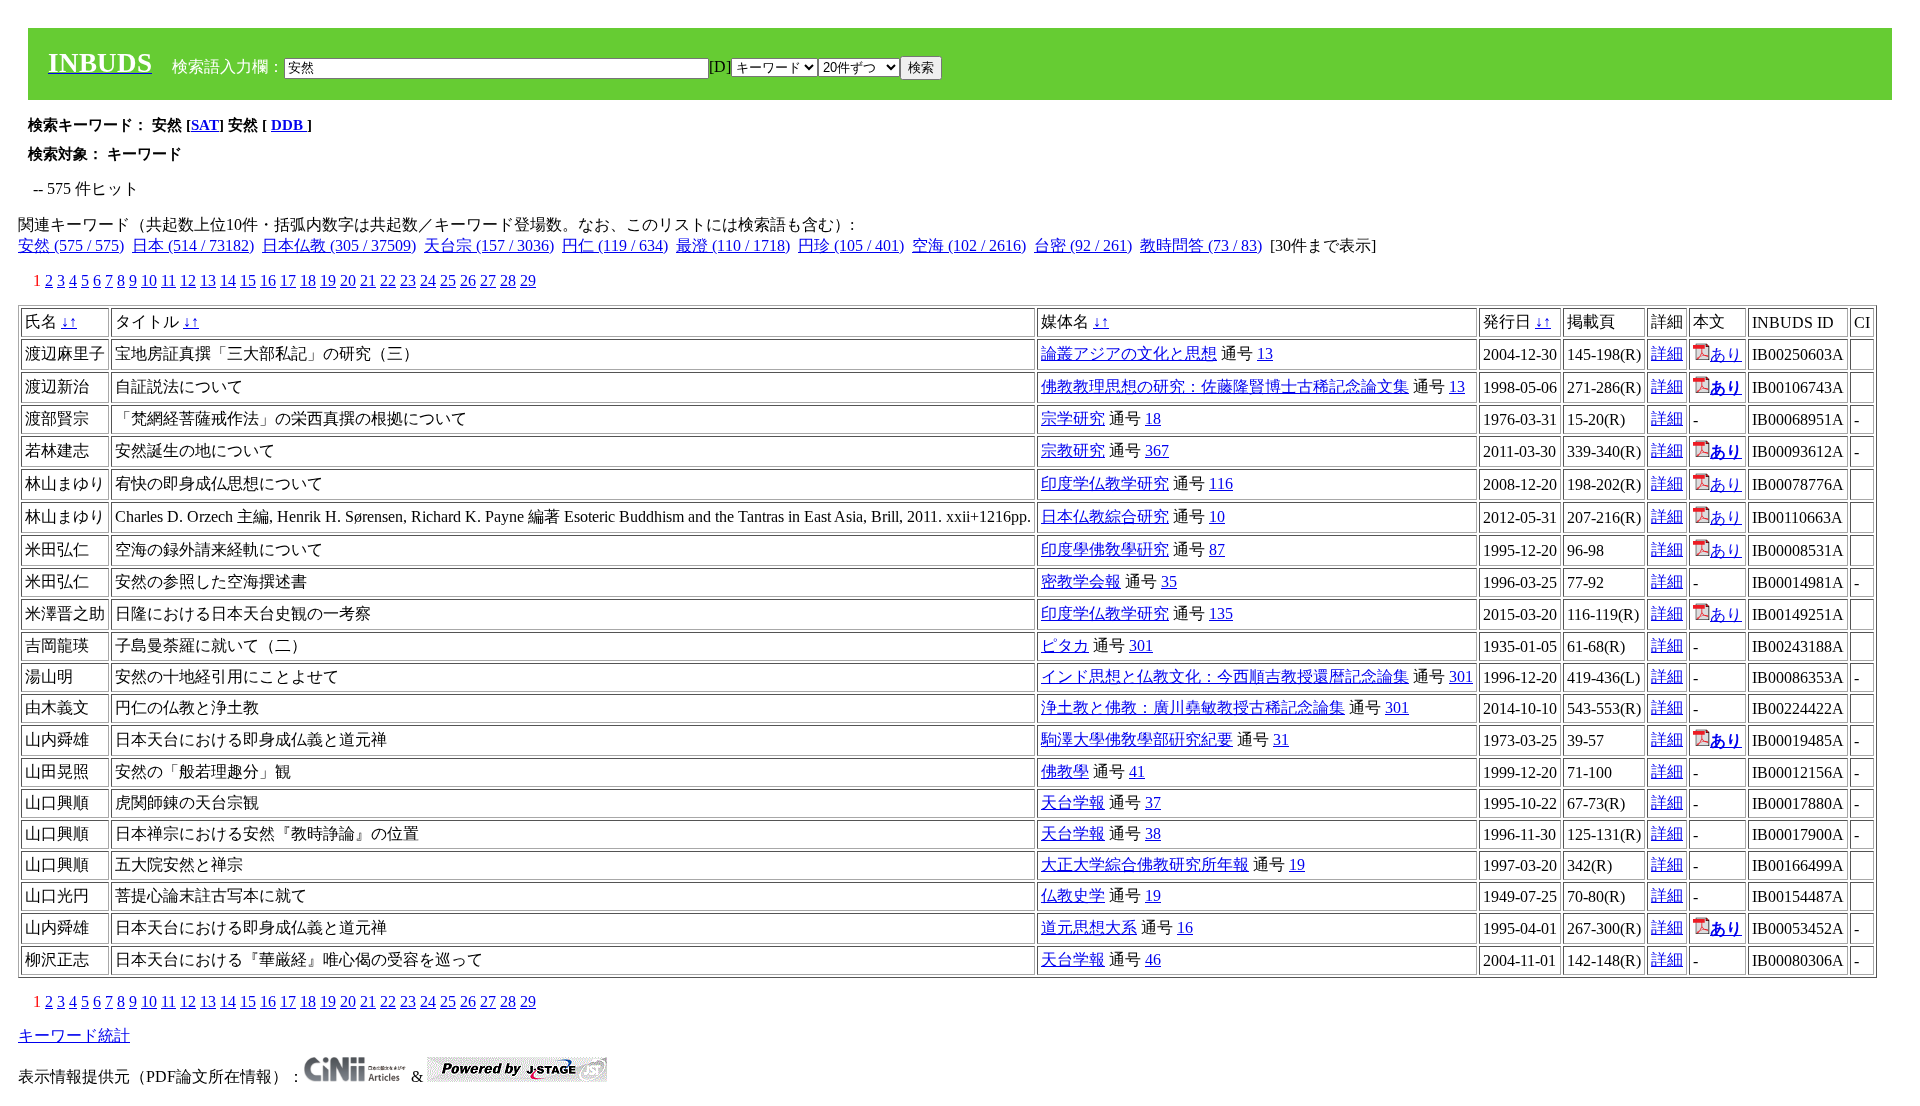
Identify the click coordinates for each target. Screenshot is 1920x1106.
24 (428, 280)
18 (308, 280)
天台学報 (1073, 802)
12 (188, 280)
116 (1221, 483)
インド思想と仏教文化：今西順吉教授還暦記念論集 (1225, 676)
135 (1221, 613)
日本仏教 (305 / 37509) (339, 245)
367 (1157, 450)
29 (528, 280)
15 (248, 280)
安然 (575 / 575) (71, 245)
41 (1137, 771)
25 (448, 280)
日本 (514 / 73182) (193, 245)
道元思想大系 (1089, 927)
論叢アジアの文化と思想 (1129, 353)
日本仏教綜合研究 (1105, 516)
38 (1153, 833)
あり (1726, 354)
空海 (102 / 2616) (969, 245)
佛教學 (1065, 771)
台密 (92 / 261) (1083, 245)
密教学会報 (1081, 581)
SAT (205, 125)
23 (408, 280)
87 (1217, 549)
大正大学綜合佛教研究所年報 (1145, 864)
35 (1169, 581)
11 (168, 280)
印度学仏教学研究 (1105, 483)
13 (208, 280)
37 (1153, 802)
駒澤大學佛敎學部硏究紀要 (1137, 739)
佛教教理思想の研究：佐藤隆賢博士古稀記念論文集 (1225, 386)
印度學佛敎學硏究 (1105, 549)
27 (488, 280)
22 (388, 280)
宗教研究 (1073, 450)
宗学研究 (1073, 418)
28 (508, 280)
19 (328, 280)
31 (1281, 739)
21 (368, 280)
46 (1153, 959)
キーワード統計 (74, 1035)
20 (348, 280)
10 (149, 280)
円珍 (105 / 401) (851, 245)
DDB (289, 125)
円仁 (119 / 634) (615, 245)
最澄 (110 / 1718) (733, 245)
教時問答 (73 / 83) (1201, 245)
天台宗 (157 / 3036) (489, 245)
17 (288, 280)
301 (1141, 645)
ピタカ (1065, 645)
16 (268, 280)
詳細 (1667, 353)
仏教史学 (1073, 895)
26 (468, 280)
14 (228, 280)
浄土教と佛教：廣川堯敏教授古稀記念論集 (1193, 707)
